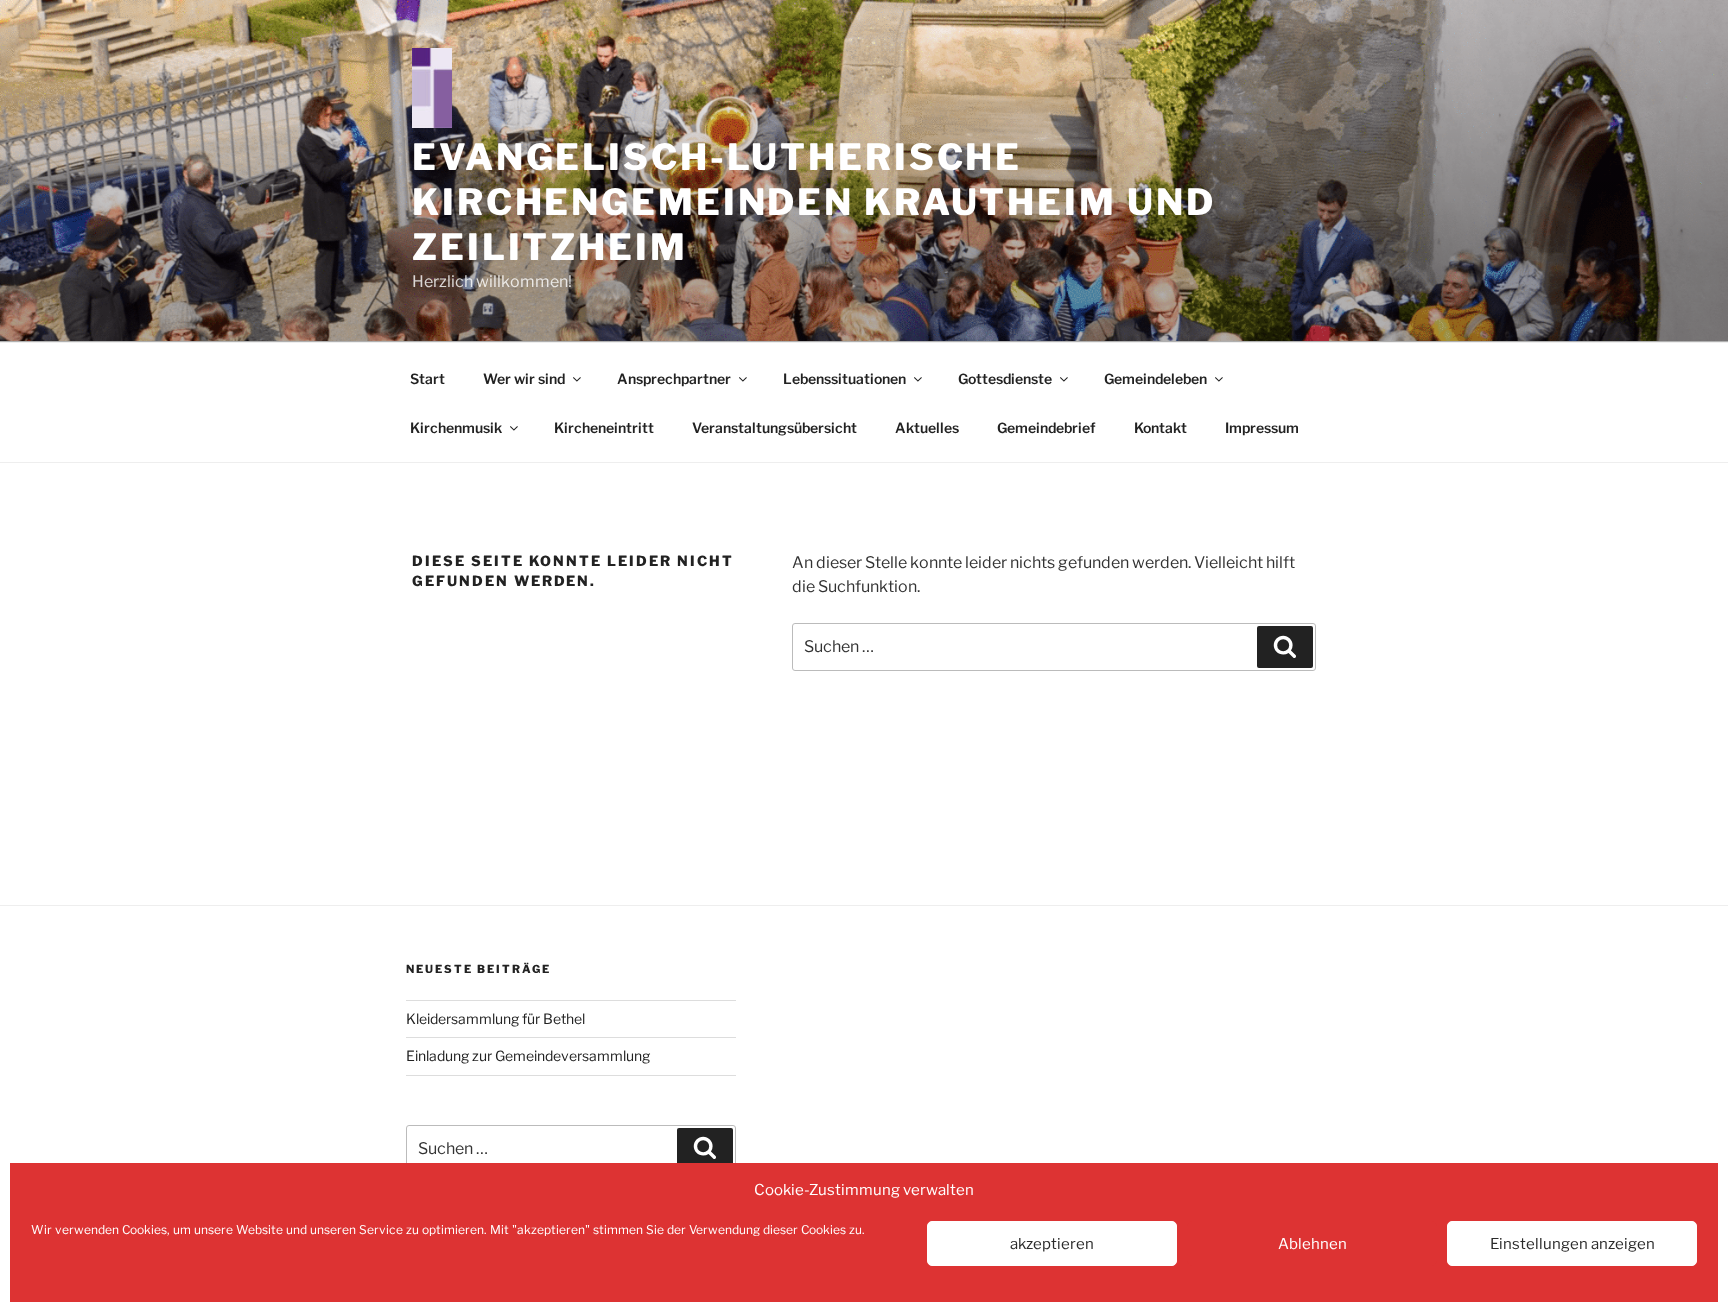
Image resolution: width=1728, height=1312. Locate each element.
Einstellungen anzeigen (1572, 1244)
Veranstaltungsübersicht (774, 427)
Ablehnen (1312, 1244)
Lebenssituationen (844, 378)
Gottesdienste (1005, 378)
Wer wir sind (524, 378)
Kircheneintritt (604, 427)
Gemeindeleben (1155, 378)
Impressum (1262, 427)
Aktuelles (927, 427)
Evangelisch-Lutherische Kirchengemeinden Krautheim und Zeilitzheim (813, 202)
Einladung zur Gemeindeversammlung (528, 1055)
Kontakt (1160, 427)
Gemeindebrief (1046, 427)
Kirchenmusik (456, 427)
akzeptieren (1052, 1244)
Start (427, 378)
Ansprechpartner (674, 378)
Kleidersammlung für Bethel (495, 1018)
